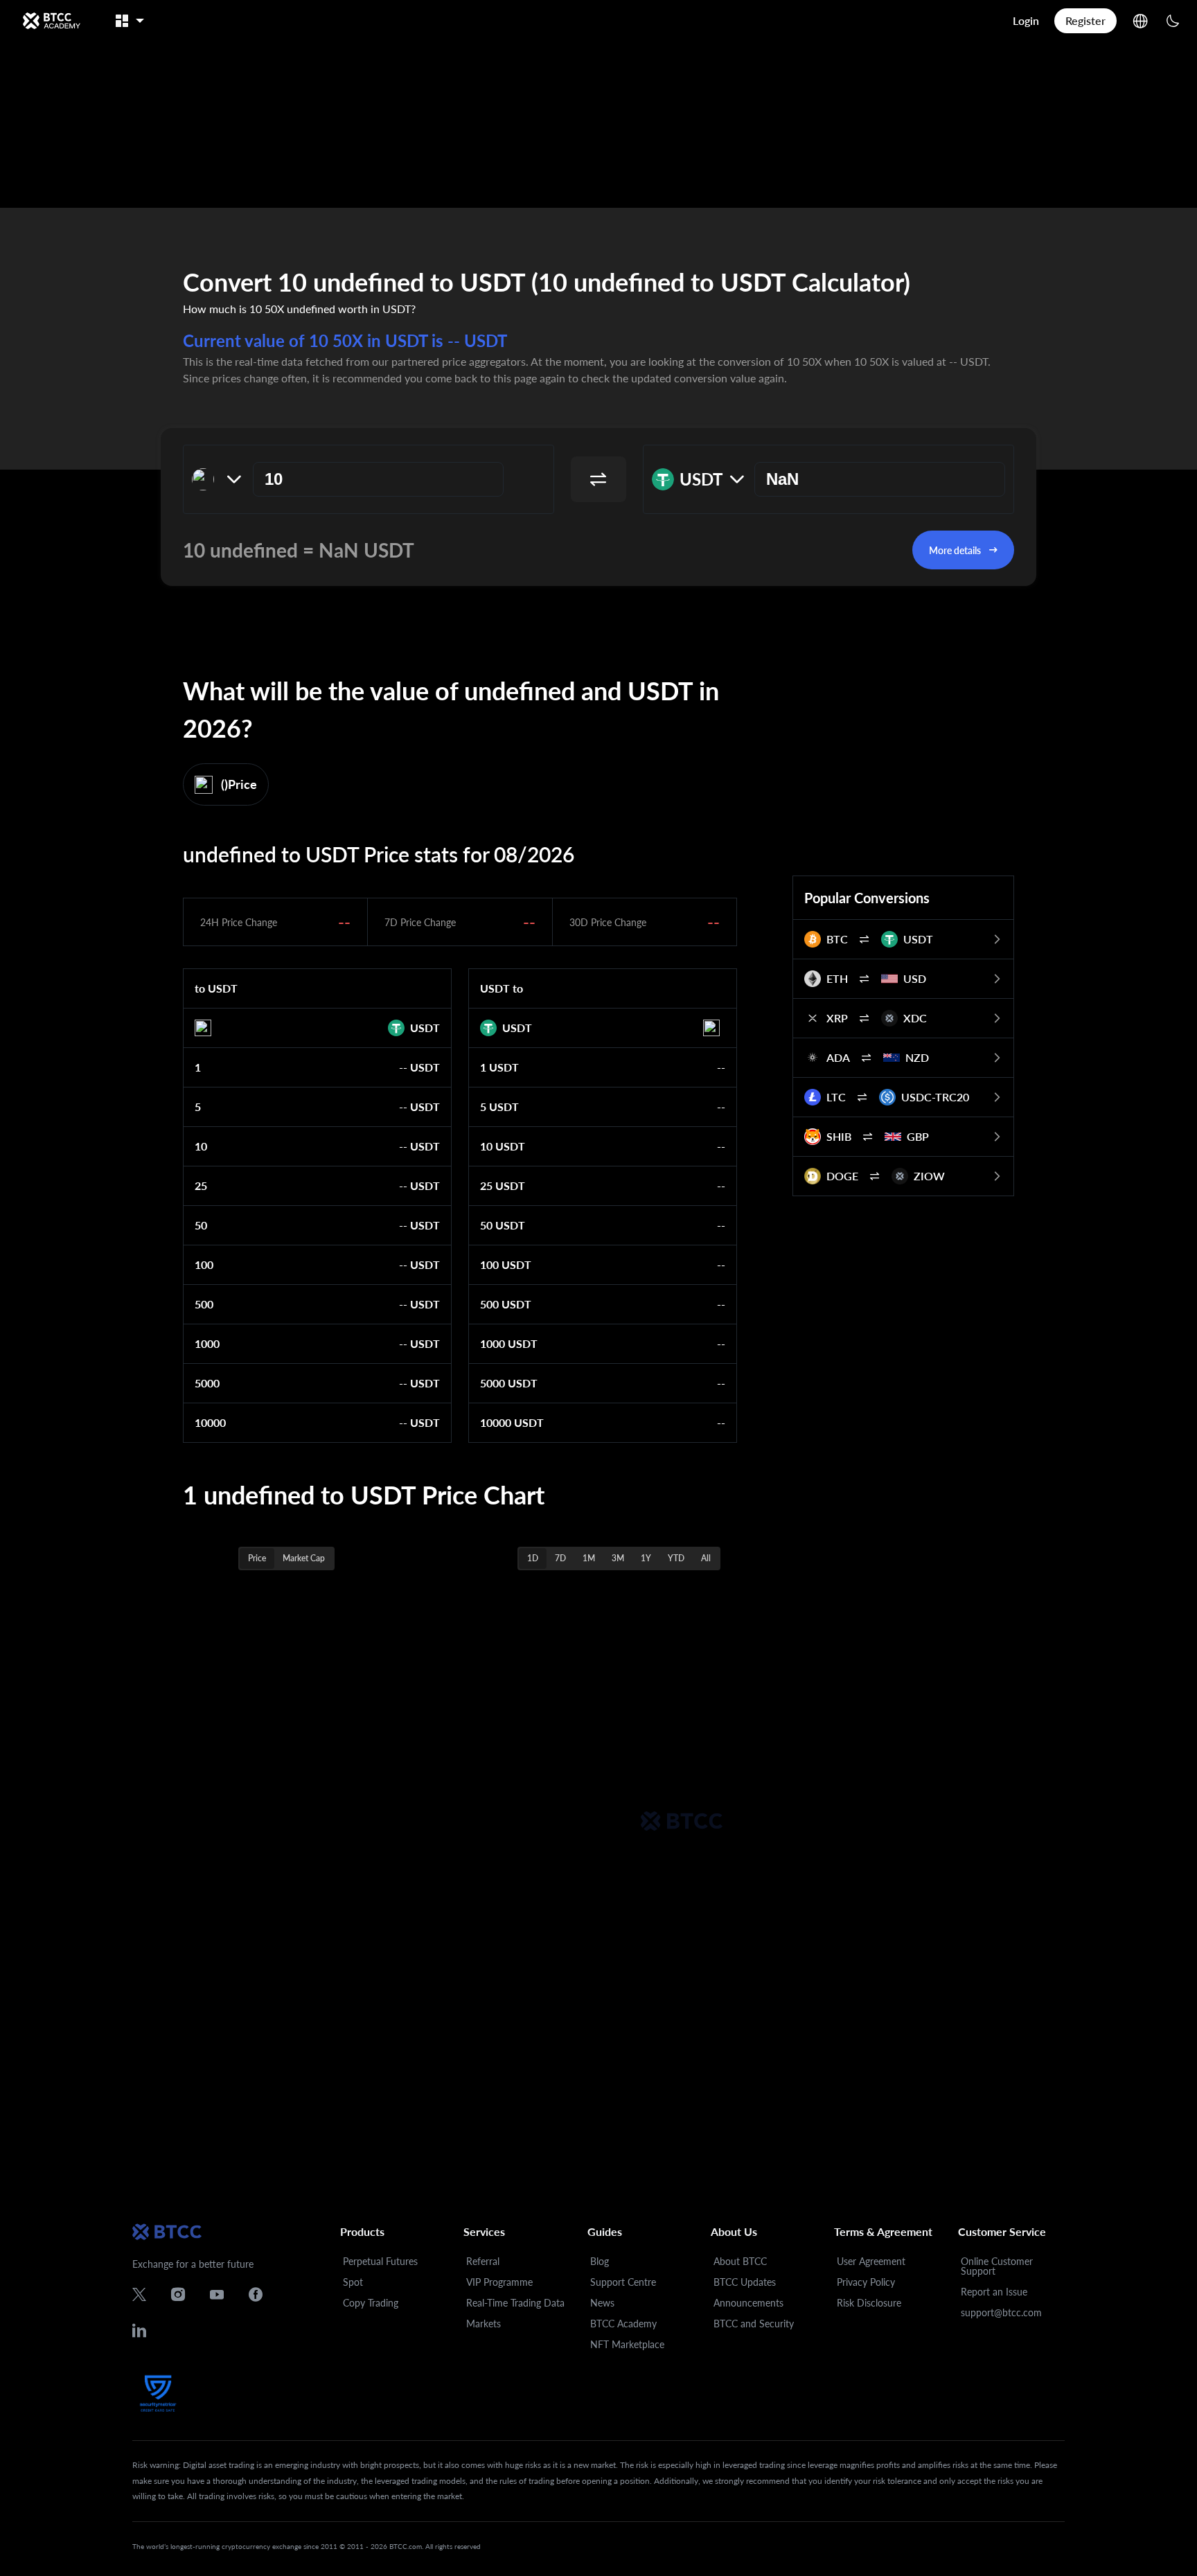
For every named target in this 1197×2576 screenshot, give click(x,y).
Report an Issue (994, 2292)
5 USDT (499, 1107)
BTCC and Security (754, 2324)
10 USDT (503, 1146)
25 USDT (503, 1185)
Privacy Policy (866, 2282)
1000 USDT (509, 1343)
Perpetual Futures (380, 2261)
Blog (600, 2261)
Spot (353, 2282)
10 (201, 1146)
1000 (207, 1343)
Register (1085, 20)
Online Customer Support (997, 2266)
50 (201, 1225)
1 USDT (499, 1067)
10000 (210, 1422)
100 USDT (506, 1264)
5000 (207, 1383)
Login (1026, 20)
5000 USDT (509, 1383)
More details (955, 550)
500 (204, 1304)
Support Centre (623, 2282)
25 (201, 1185)
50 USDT (503, 1225)
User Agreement (871, 2261)
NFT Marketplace (627, 2344)
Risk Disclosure (869, 2303)
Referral (483, 2261)
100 (204, 1264)
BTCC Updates (745, 2282)
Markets (484, 2324)
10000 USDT (512, 1422)
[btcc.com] (51, 21)
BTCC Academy (623, 2324)
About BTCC (740, 2261)
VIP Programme (499, 2282)
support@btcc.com (1001, 2312)
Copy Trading (371, 2303)
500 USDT (506, 1304)
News (602, 2303)
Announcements (748, 2303)
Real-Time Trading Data (515, 2303)
